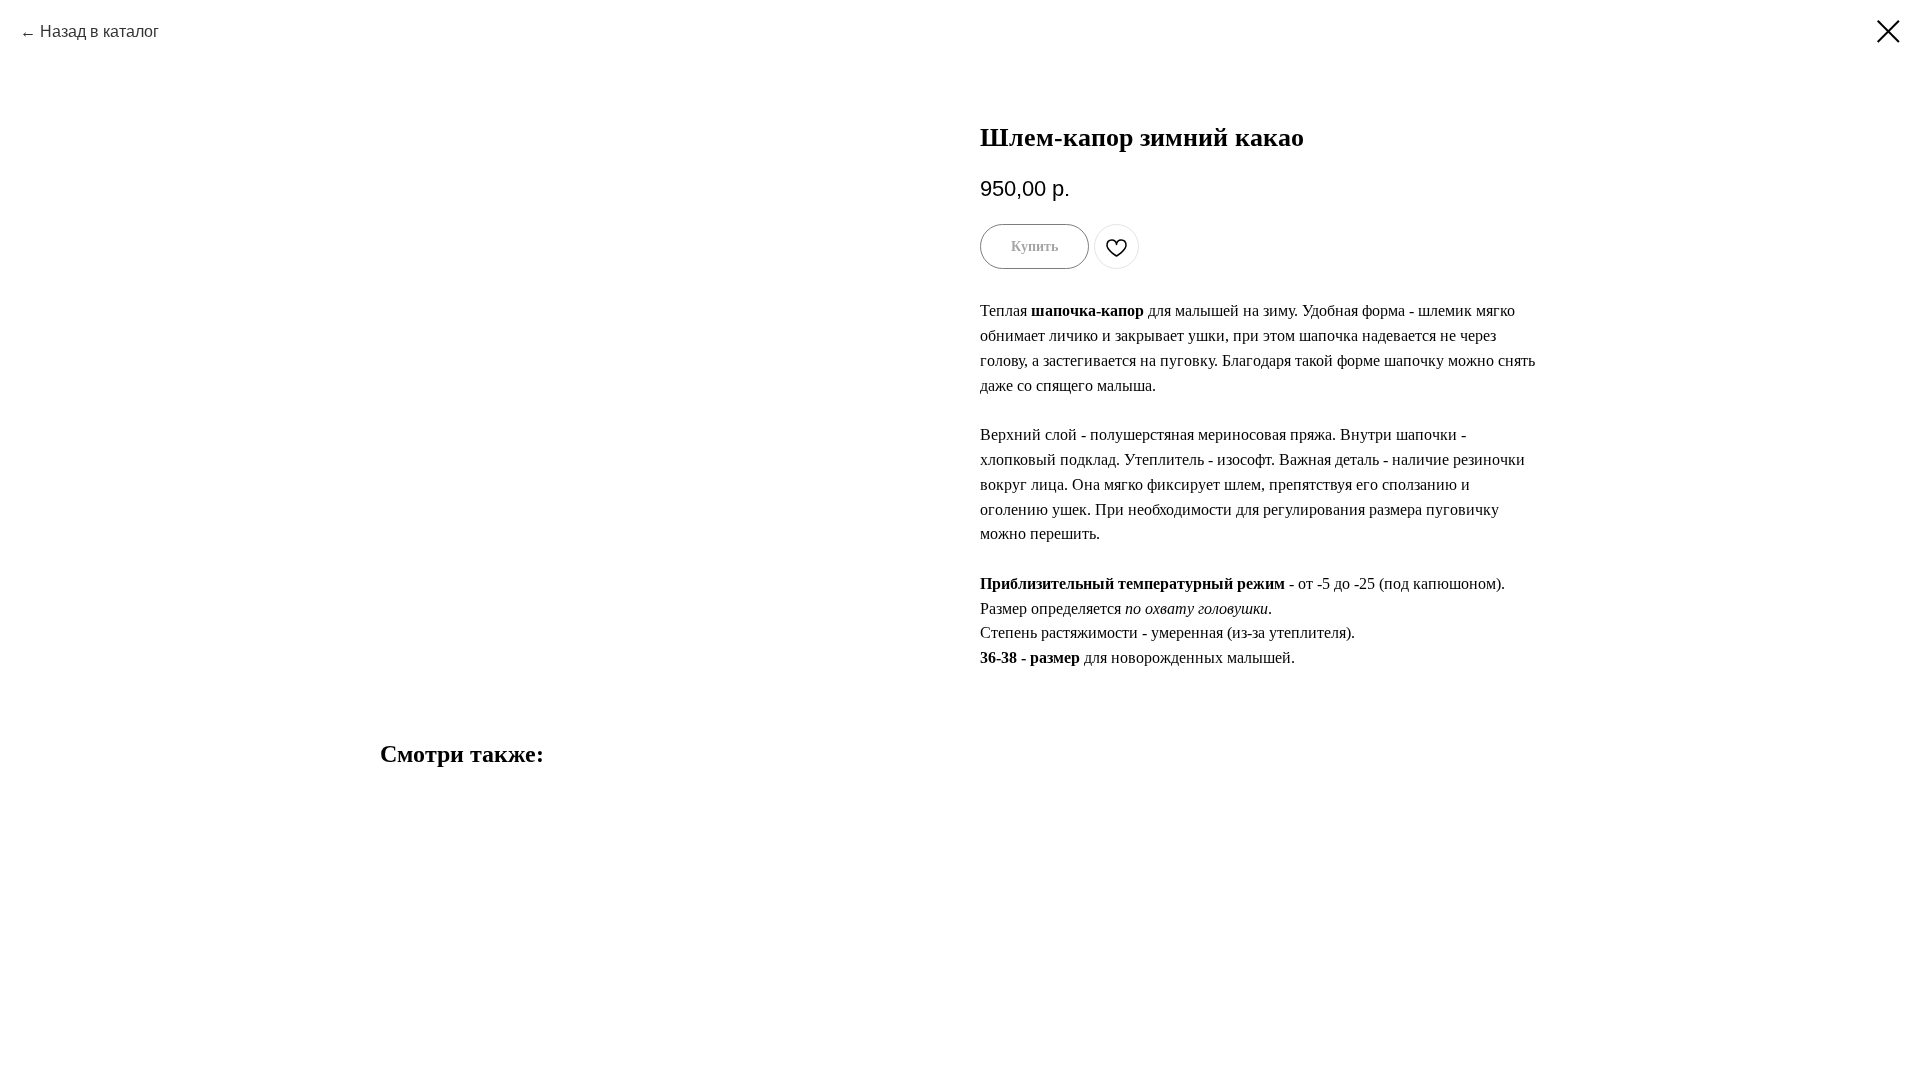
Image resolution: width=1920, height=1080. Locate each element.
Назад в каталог (99, 31)
